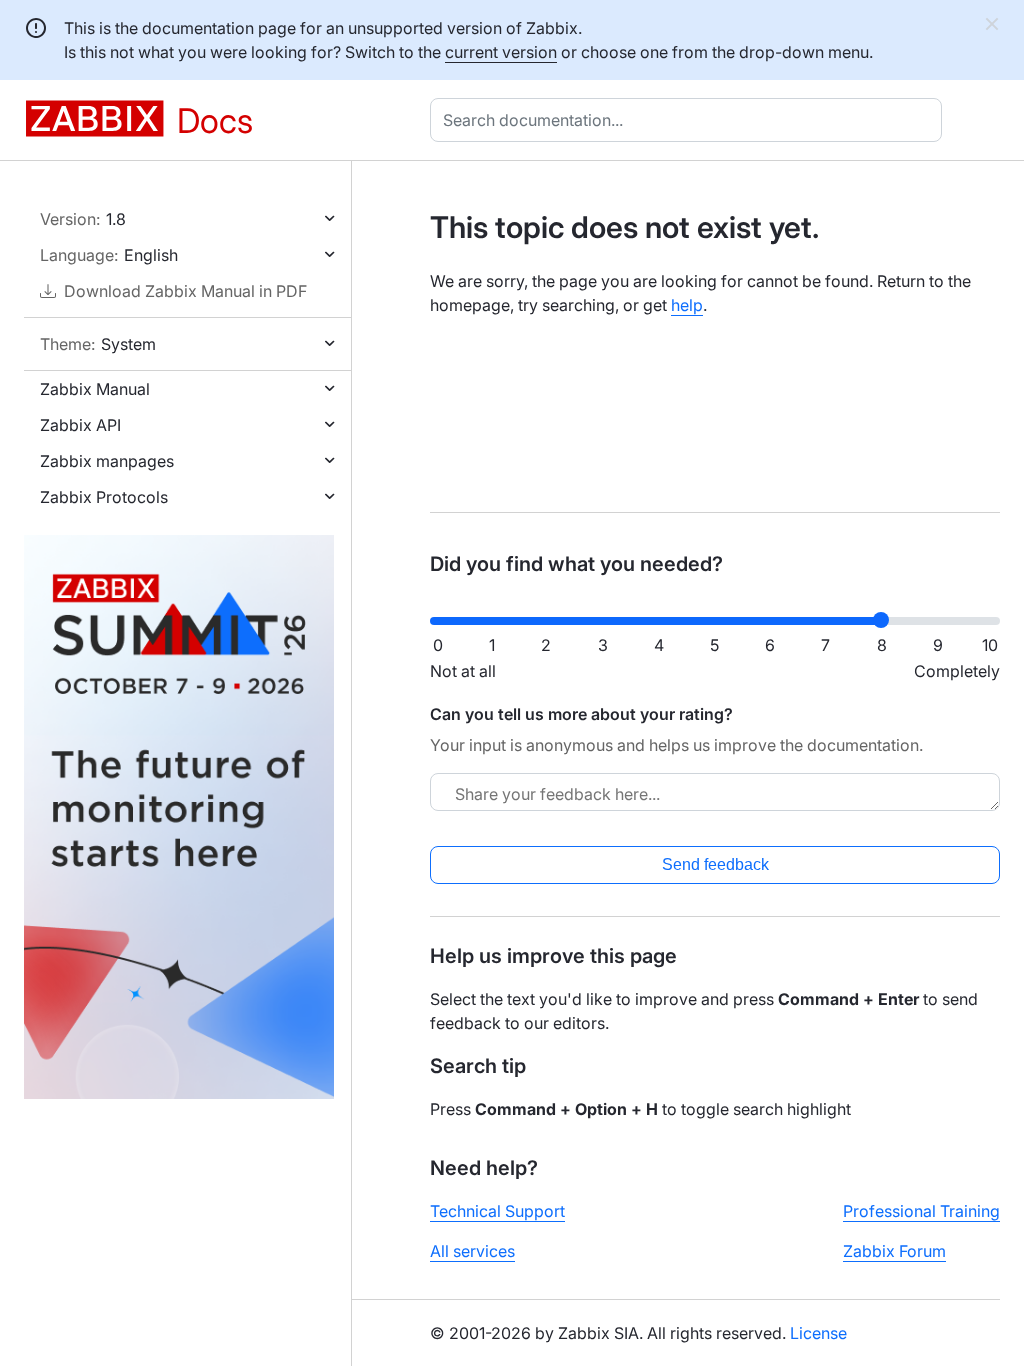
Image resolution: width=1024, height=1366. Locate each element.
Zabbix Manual (95, 389)
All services (472, 1251)
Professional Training (921, 1211)
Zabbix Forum (894, 1251)
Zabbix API (80, 425)
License (818, 1333)
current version (501, 52)
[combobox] (690, 120)
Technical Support (497, 1211)
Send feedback (715, 864)
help (687, 305)
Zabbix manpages (107, 461)
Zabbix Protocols (104, 497)
